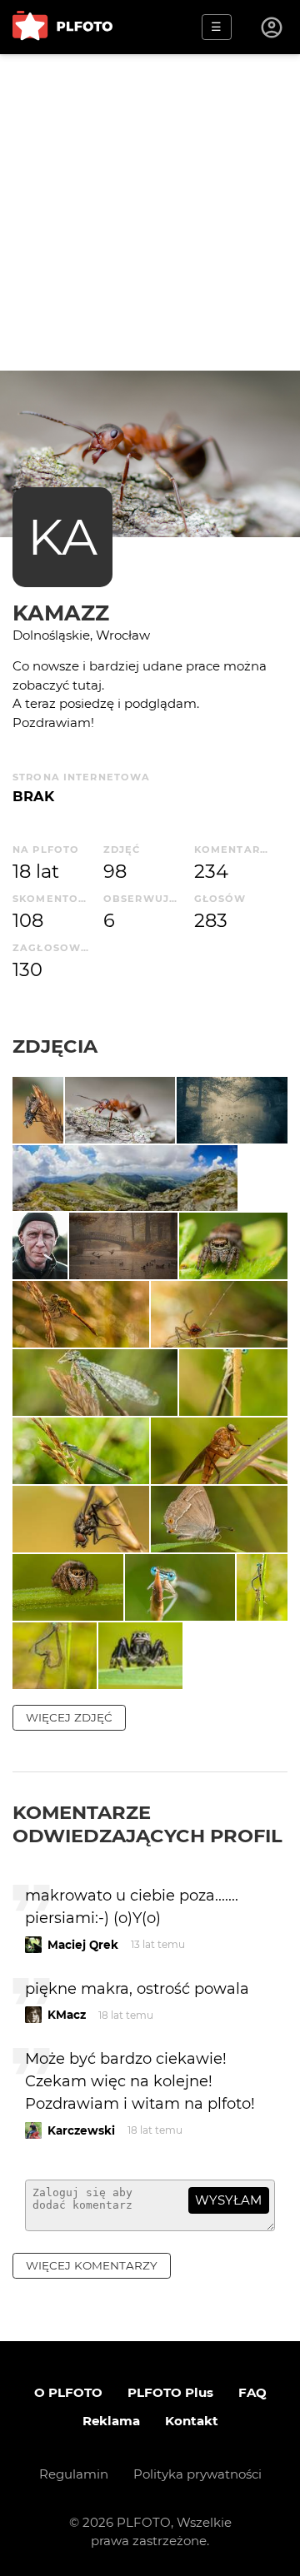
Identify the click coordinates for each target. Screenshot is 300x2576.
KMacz (67, 2015)
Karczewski (81, 2130)
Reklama (111, 2421)
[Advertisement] (150, 212)
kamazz (61, 613)
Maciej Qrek (83, 1945)
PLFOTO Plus (170, 2392)
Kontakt (192, 2421)
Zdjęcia (55, 1046)
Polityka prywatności (197, 2474)
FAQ (252, 2392)
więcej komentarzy (92, 2265)
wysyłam (228, 2200)
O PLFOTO (68, 2392)
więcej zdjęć (69, 1717)
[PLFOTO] (62, 27)
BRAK (33, 796)
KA (62, 537)
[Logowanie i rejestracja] (272, 27)
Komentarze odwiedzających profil (147, 1824)
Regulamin (74, 2474)
